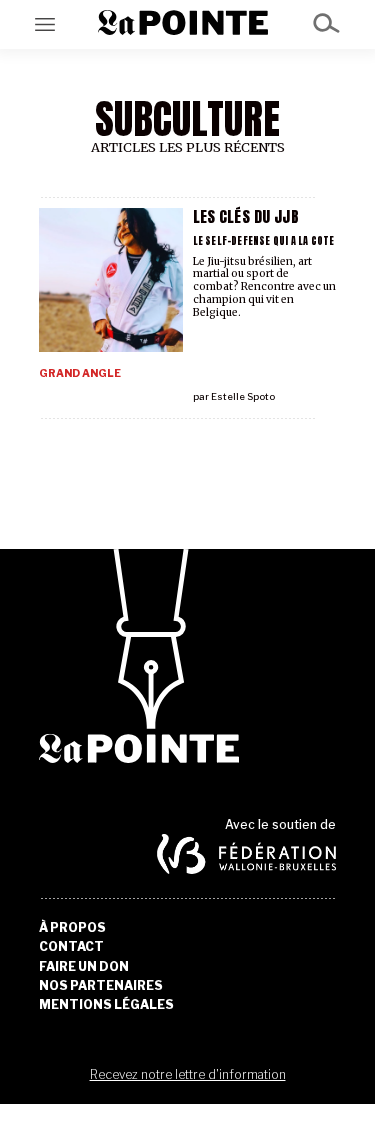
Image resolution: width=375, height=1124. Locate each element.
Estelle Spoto (243, 396)
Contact (71, 947)
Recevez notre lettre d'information (188, 1074)
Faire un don (84, 967)
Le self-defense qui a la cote (264, 240)
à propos (72, 928)
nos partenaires (101, 986)
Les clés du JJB (246, 216)
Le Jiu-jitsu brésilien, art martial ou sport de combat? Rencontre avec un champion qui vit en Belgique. (264, 287)
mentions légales (106, 1005)
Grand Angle (80, 373)
